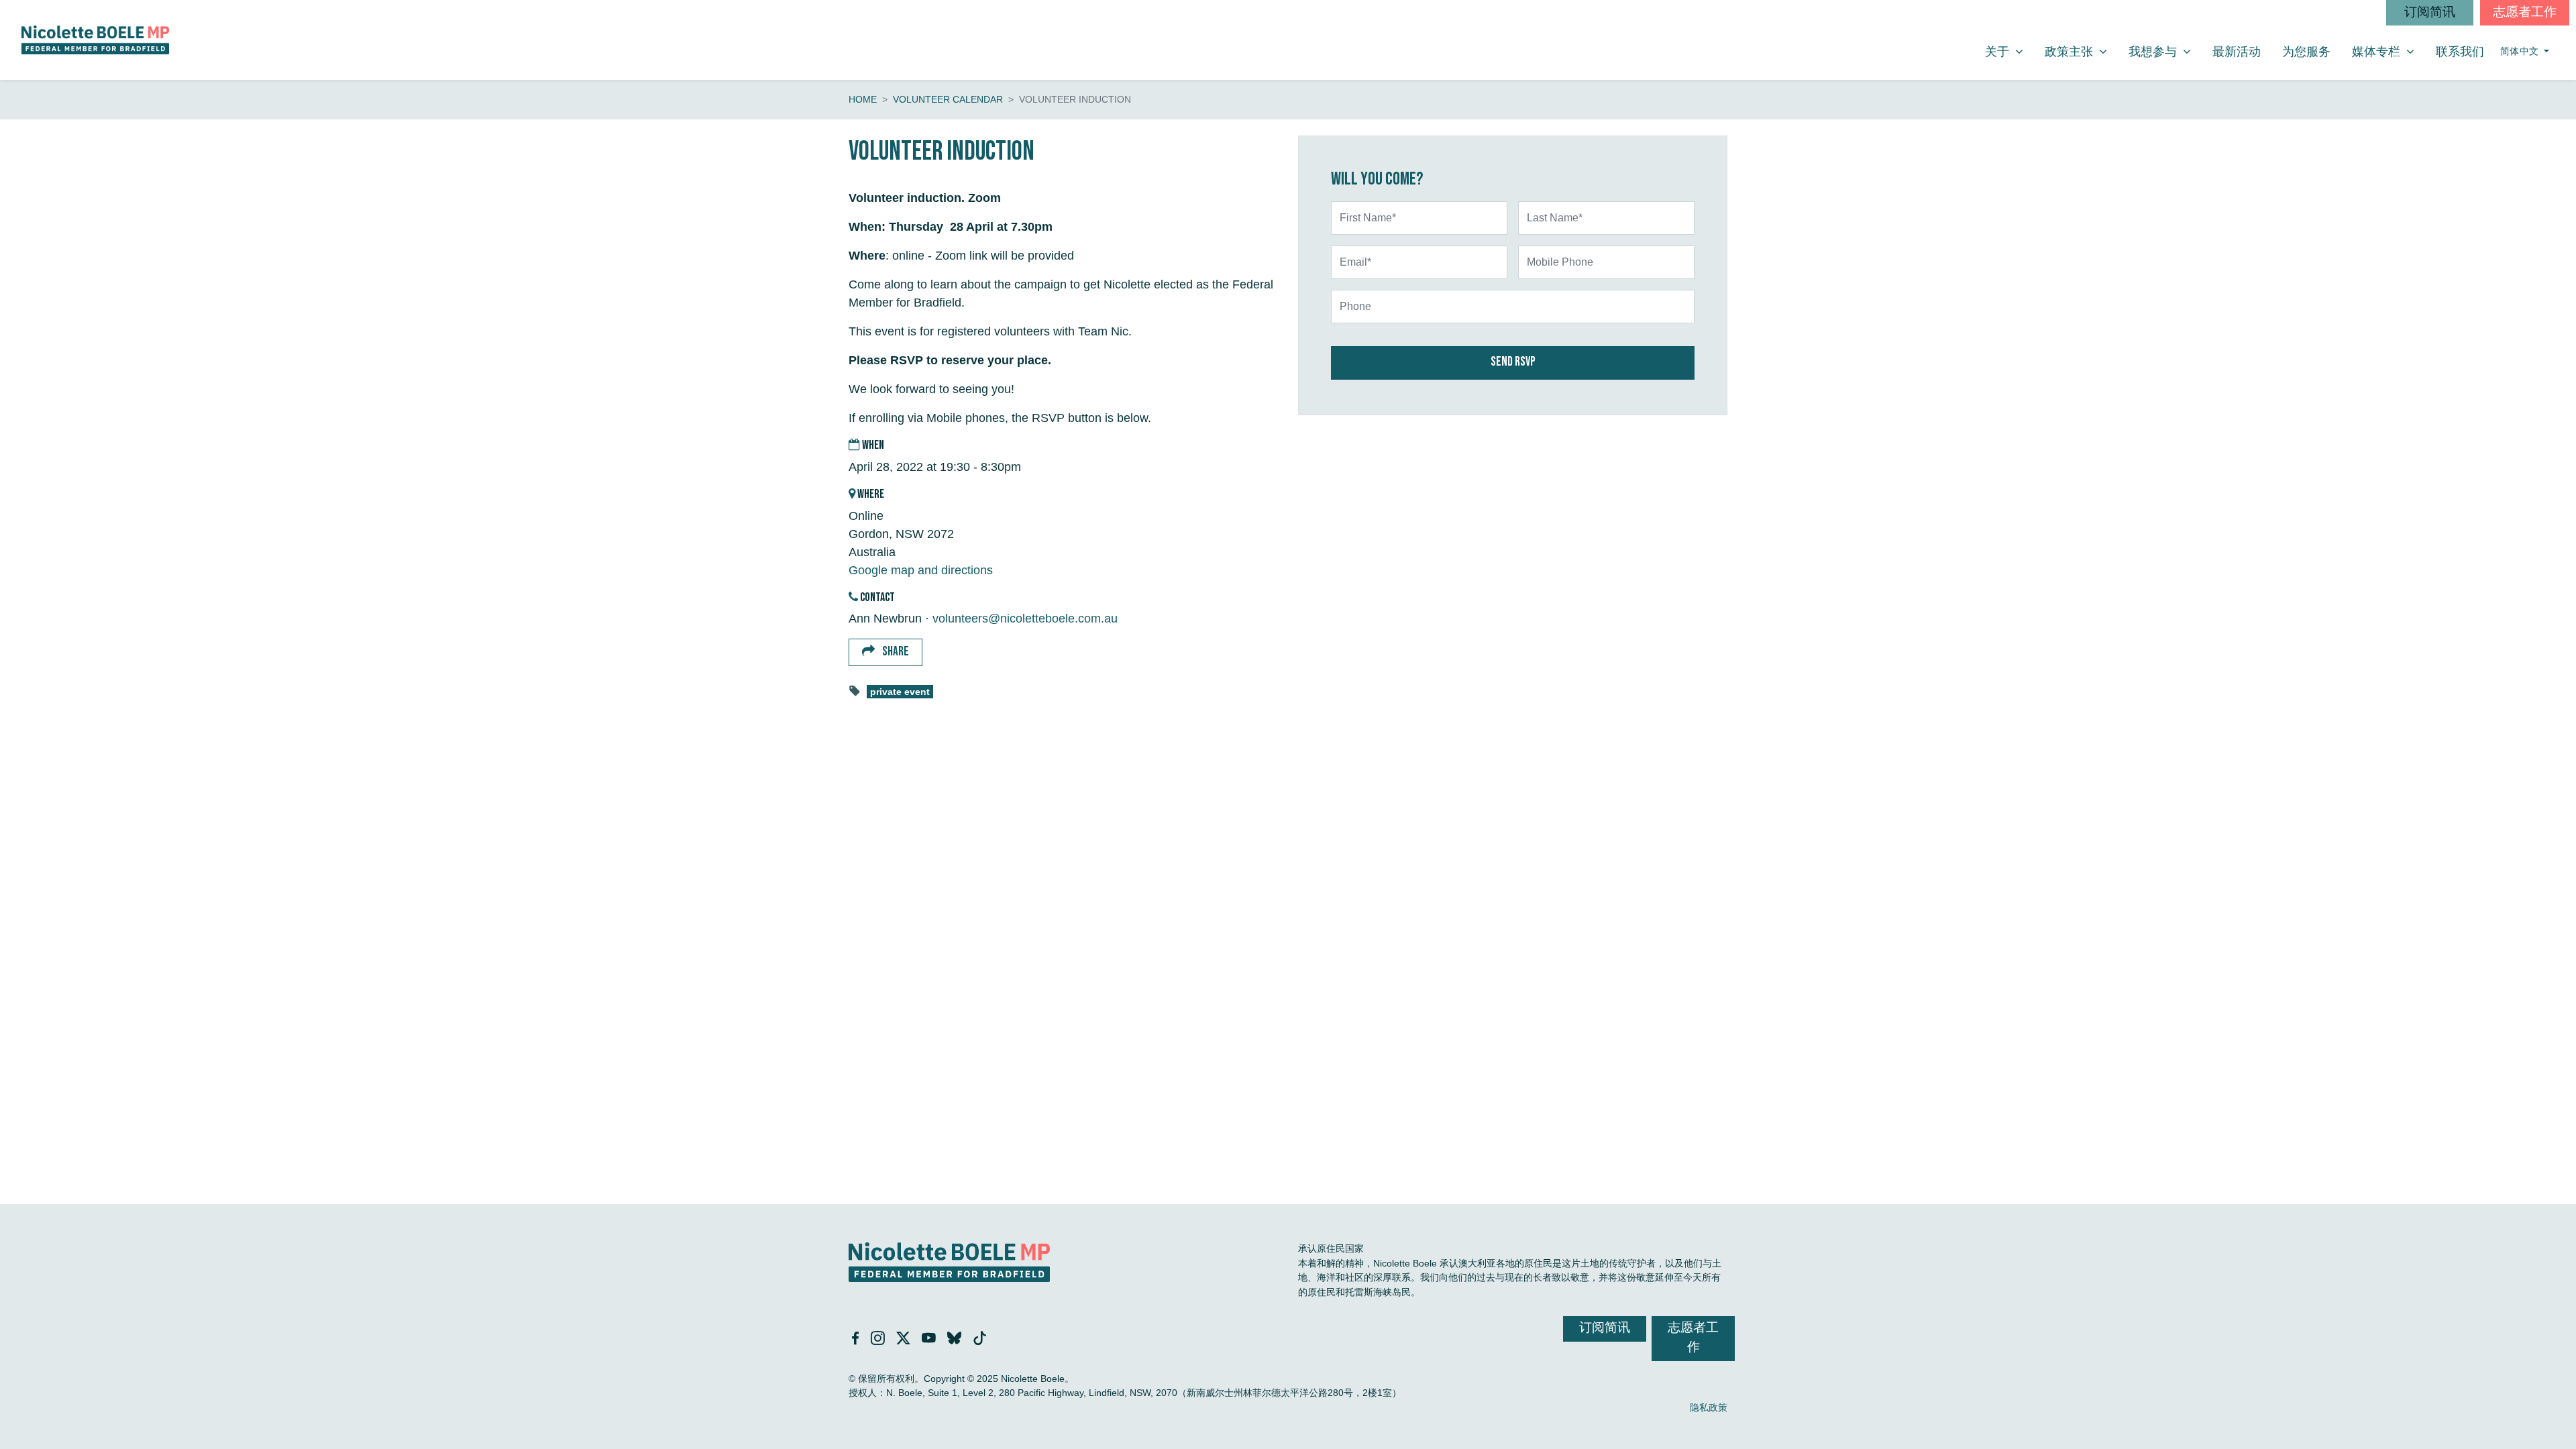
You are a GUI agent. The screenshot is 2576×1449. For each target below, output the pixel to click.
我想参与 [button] (2165, 51)
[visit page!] (857, 1340)
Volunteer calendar (948, 99)
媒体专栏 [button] (2388, 51)
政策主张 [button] (2081, 51)
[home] (95, 40)
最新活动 (2237, 52)
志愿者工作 (2525, 12)
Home (863, 99)
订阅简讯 (2430, 12)
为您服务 (2306, 52)
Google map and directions (921, 570)
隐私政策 (1709, 1407)
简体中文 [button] (2521, 51)
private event (900, 692)
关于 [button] (2009, 51)
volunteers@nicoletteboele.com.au (1025, 619)
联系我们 (2460, 52)
